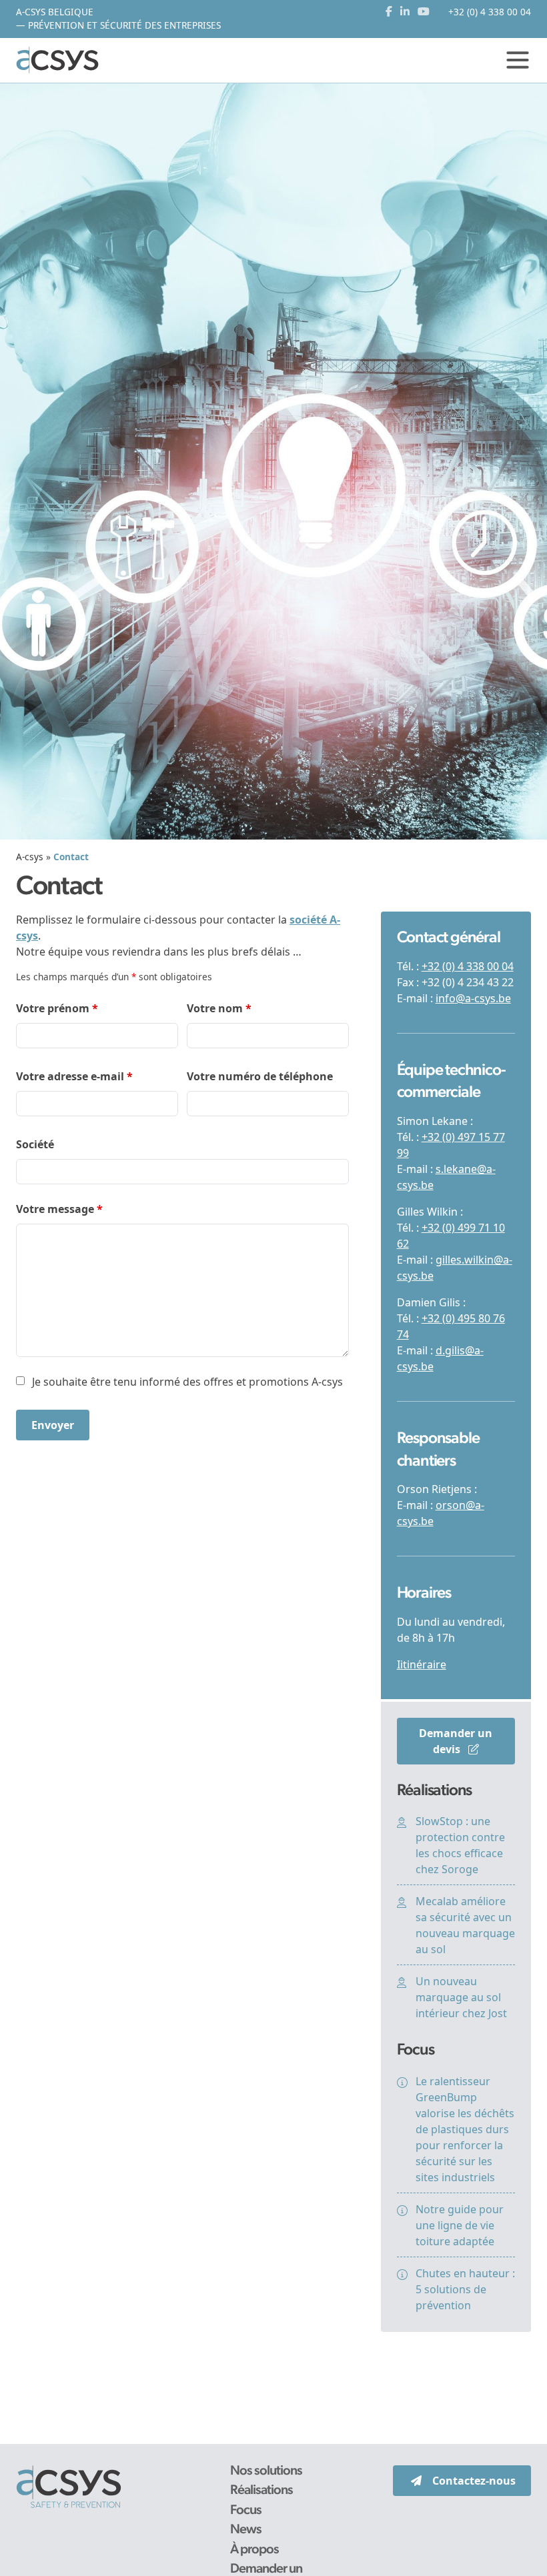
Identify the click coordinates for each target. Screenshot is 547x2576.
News (246, 2530)
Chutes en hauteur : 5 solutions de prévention (465, 2289)
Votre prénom (57, 1008)
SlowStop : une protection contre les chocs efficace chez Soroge (460, 1845)
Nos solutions (266, 2471)
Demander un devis (456, 1741)
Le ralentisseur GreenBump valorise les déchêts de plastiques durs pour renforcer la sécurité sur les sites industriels (465, 2129)
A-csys (30, 857)
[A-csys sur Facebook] (392, 12)
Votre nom (219, 1008)
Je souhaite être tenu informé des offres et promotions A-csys (187, 1382)
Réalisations (261, 2491)
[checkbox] (20, 1381)
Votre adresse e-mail (74, 1076)
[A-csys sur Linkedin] (408, 12)
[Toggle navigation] (518, 60)
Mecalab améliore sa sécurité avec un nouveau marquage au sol (465, 1925)
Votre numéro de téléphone (260, 1076)
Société (35, 1144)
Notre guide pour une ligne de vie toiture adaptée (460, 2225)
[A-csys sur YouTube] (424, 12)
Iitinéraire (422, 1664)
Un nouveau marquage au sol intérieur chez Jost (461, 1997)
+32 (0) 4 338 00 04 (468, 966)
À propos (254, 2550)
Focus (246, 2511)
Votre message (59, 1209)
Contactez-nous (474, 2481)
